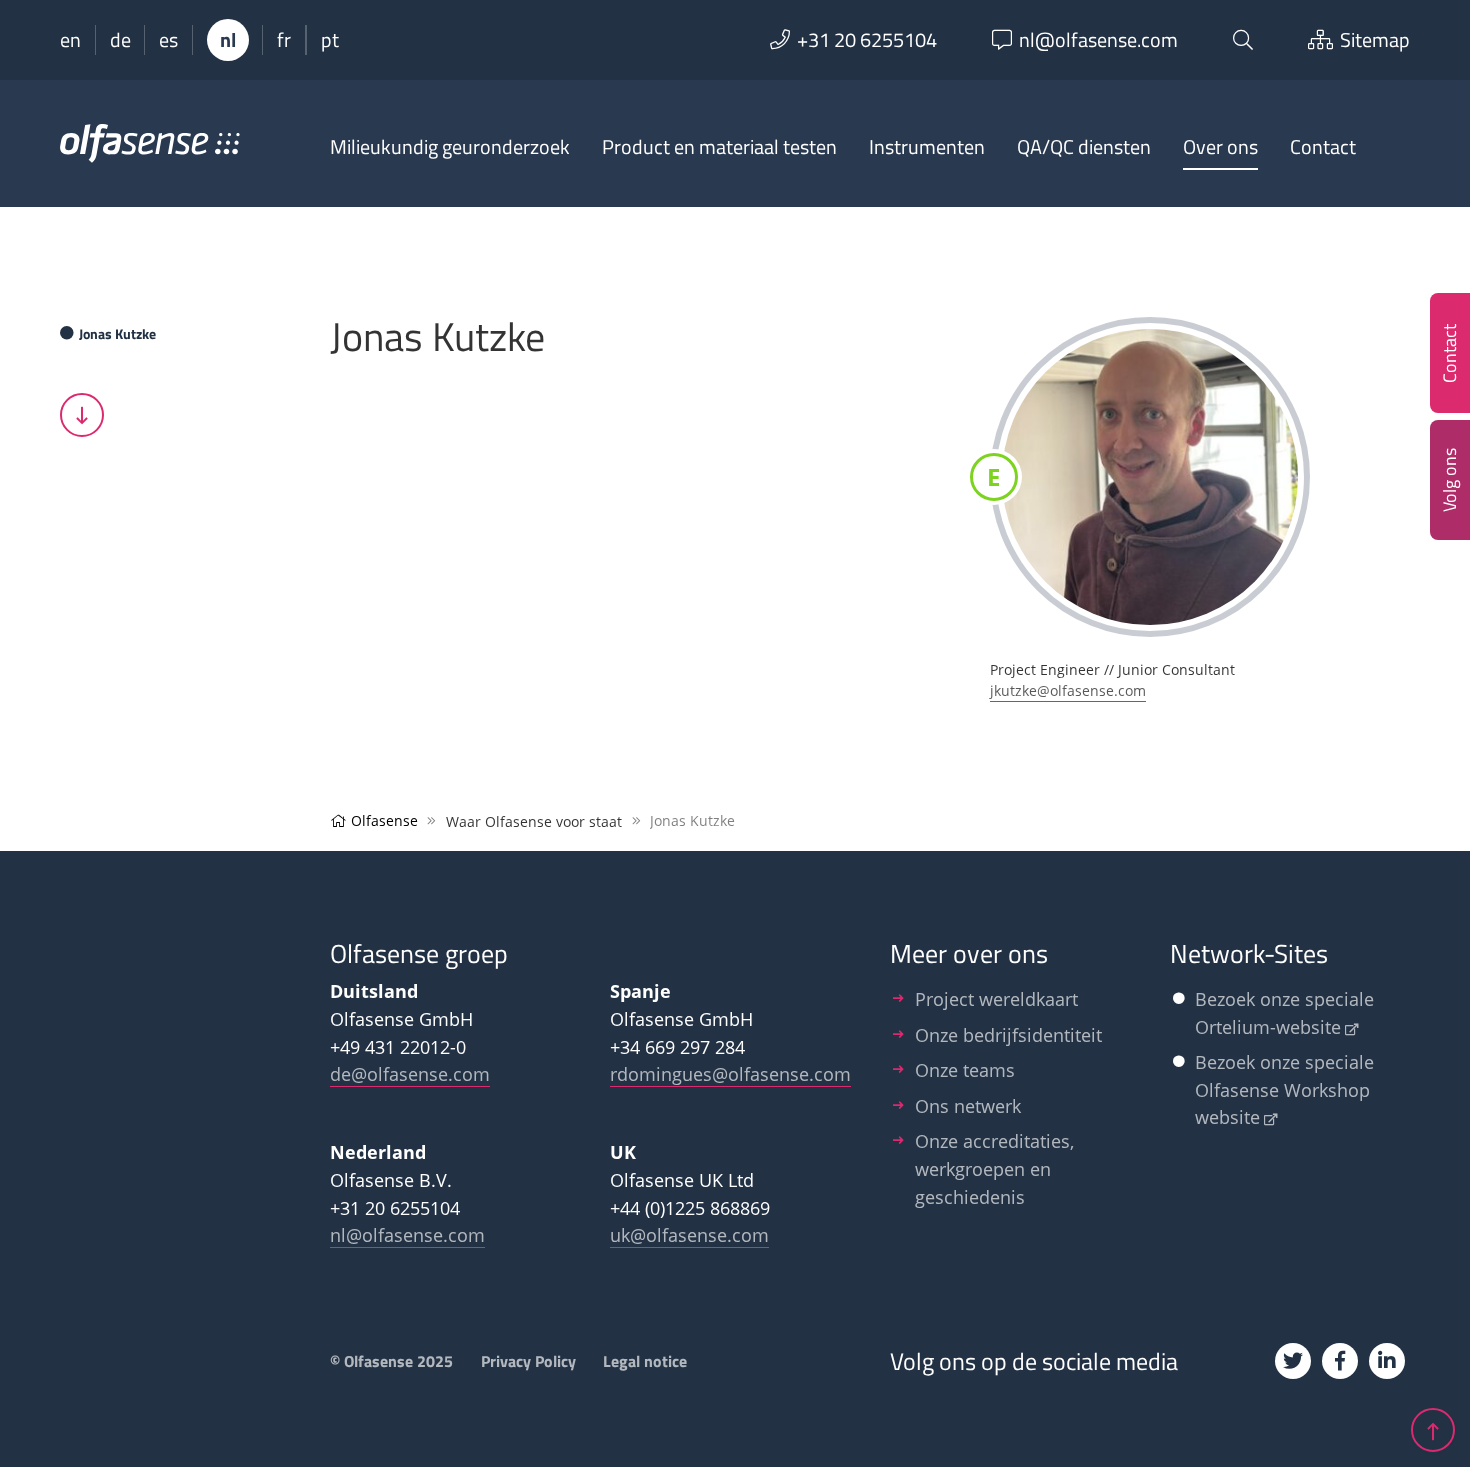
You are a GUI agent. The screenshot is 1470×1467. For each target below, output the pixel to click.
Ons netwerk (968, 1105)
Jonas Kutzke (117, 333)
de (120, 40)
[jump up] (1433, 1430)
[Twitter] (1293, 1361)
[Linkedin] (1387, 1361)
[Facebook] (1340, 1361)
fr (284, 40)
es (168, 40)
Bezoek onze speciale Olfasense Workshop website (1284, 1089)
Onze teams (965, 1069)
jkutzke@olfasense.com (1068, 690)
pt (330, 40)
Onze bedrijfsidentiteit (1008, 1034)
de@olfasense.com (410, 1073)
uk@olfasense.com (689, 1234)
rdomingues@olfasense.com (730, 1073)
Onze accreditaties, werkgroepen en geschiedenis (994, 1168)
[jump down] (82, 415)
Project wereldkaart (996, 998)
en (70, 40)
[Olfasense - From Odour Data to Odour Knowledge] (150, 152)
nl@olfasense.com (407, 1234)
